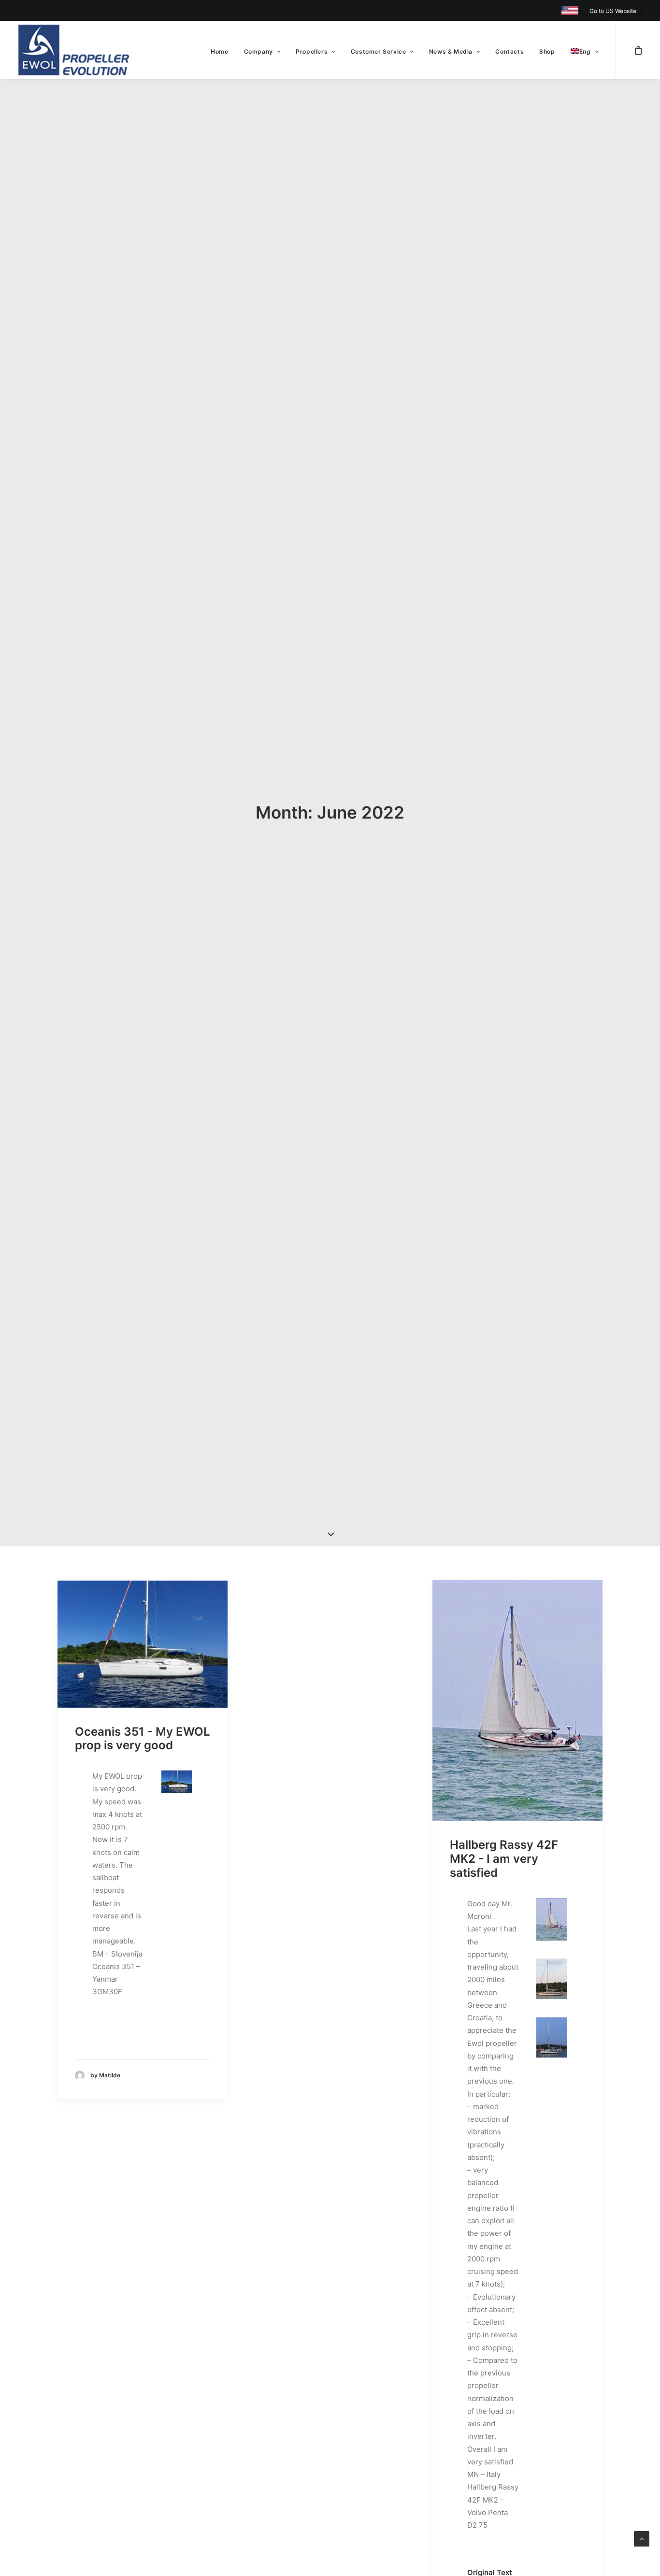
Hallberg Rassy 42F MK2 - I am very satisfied (504, 1859)
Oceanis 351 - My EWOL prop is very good (143, 1739)
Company (258, 51)
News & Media (451, 51)
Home (219, 51)
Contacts (509, 51)
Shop (547, 51)
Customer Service (379, 51)
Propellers (312, 51)
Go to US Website (613, 11)
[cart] (638, 50)
